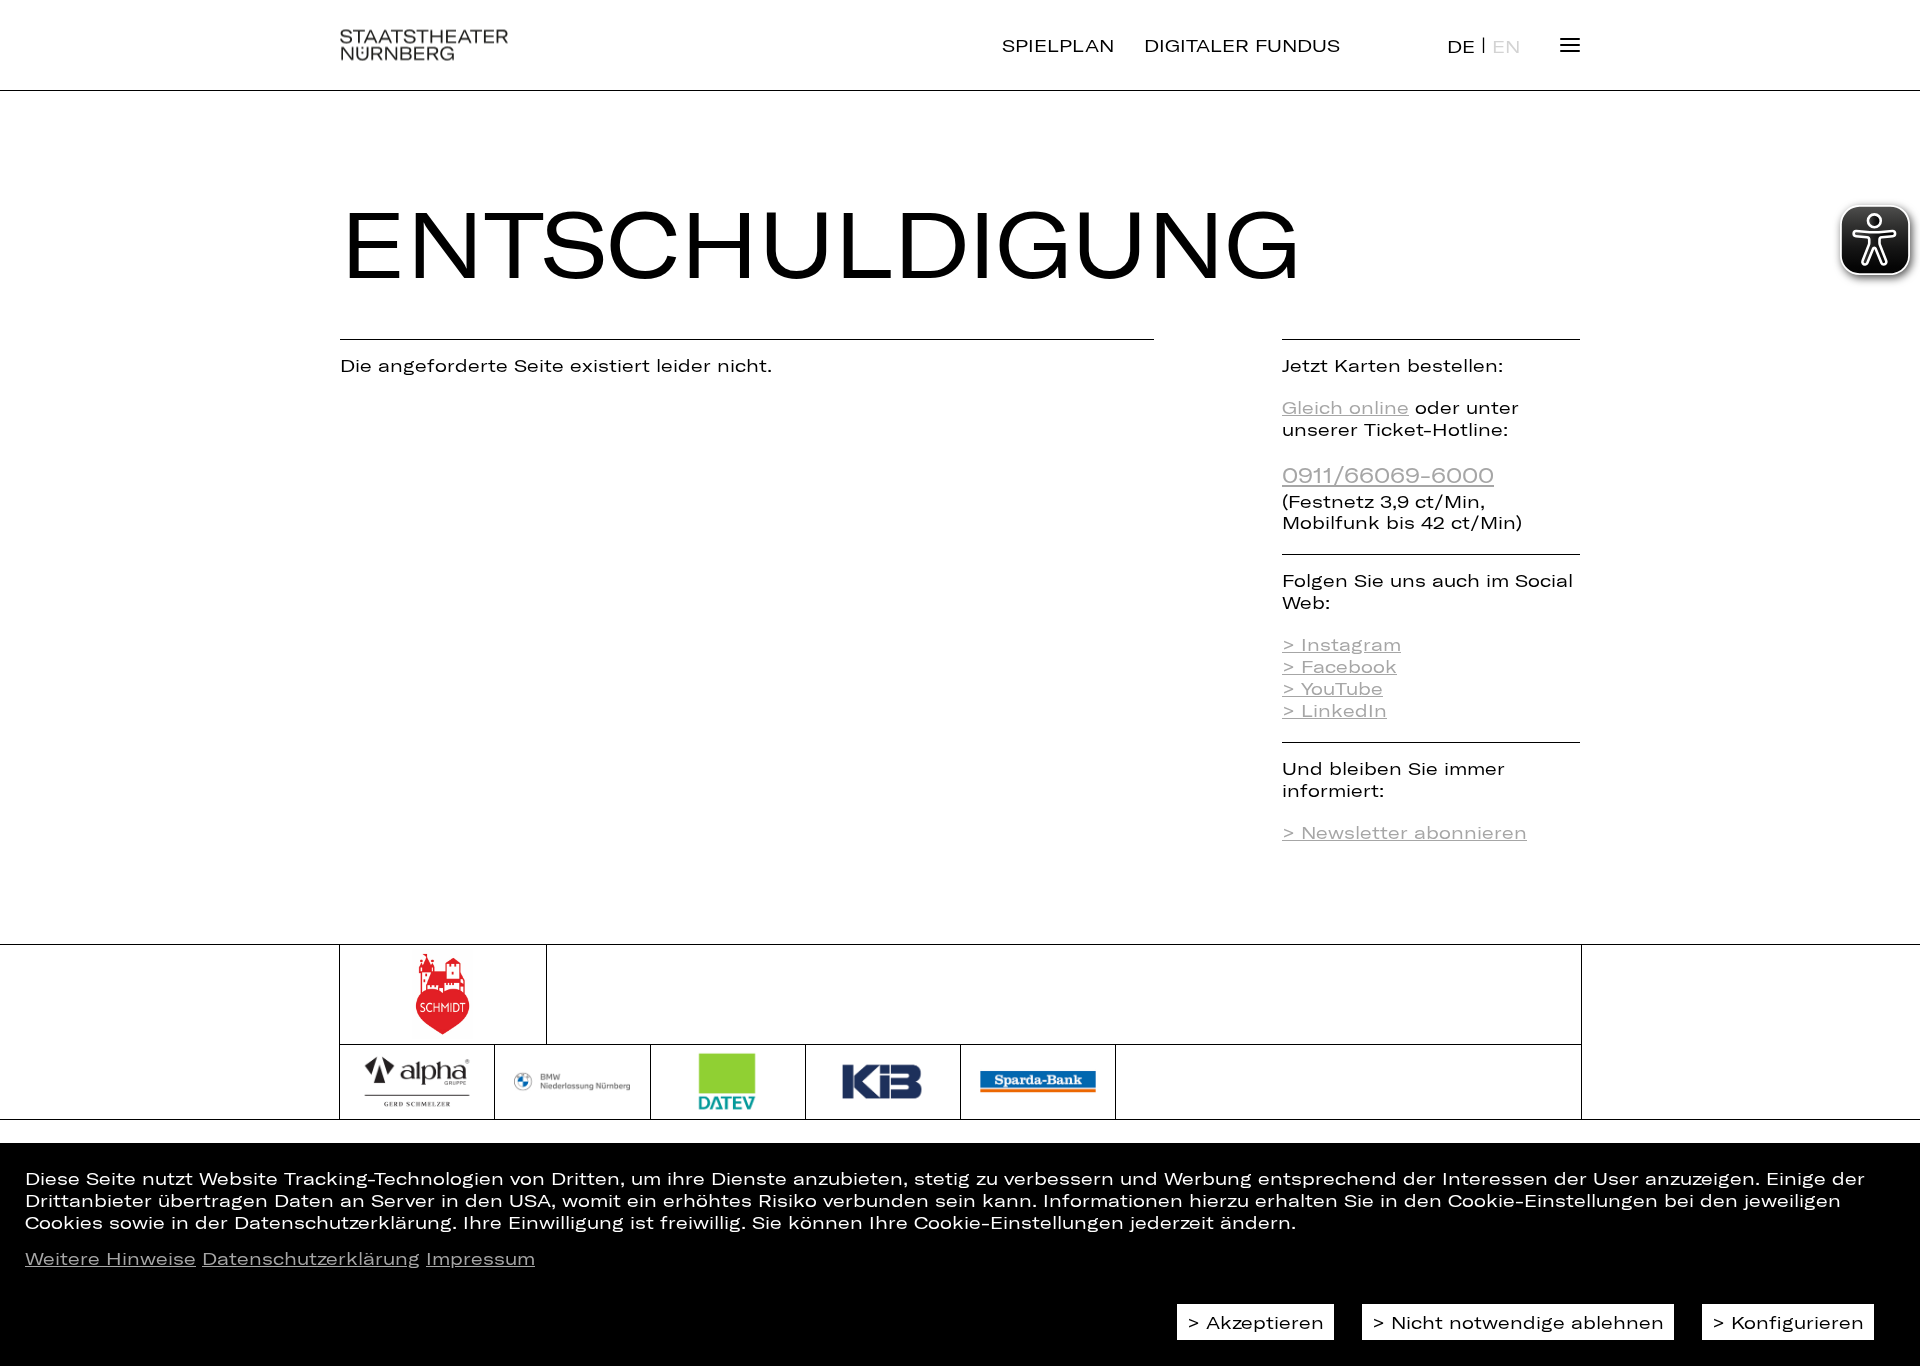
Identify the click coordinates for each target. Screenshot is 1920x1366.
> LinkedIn (1334, 710)
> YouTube (1332, 688)
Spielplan (1058, 45)
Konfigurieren (1797, 1322)
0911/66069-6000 (1388, 474)
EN (1506, 46)
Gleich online (1345, 407)
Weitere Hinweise (110, 1258)
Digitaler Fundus (1242, 45)
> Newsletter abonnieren (1404, 832)
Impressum (480, 1258)
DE (1461, 46)
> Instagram (1341, 644)
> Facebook (1339, 666)
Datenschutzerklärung (311, 1258)
